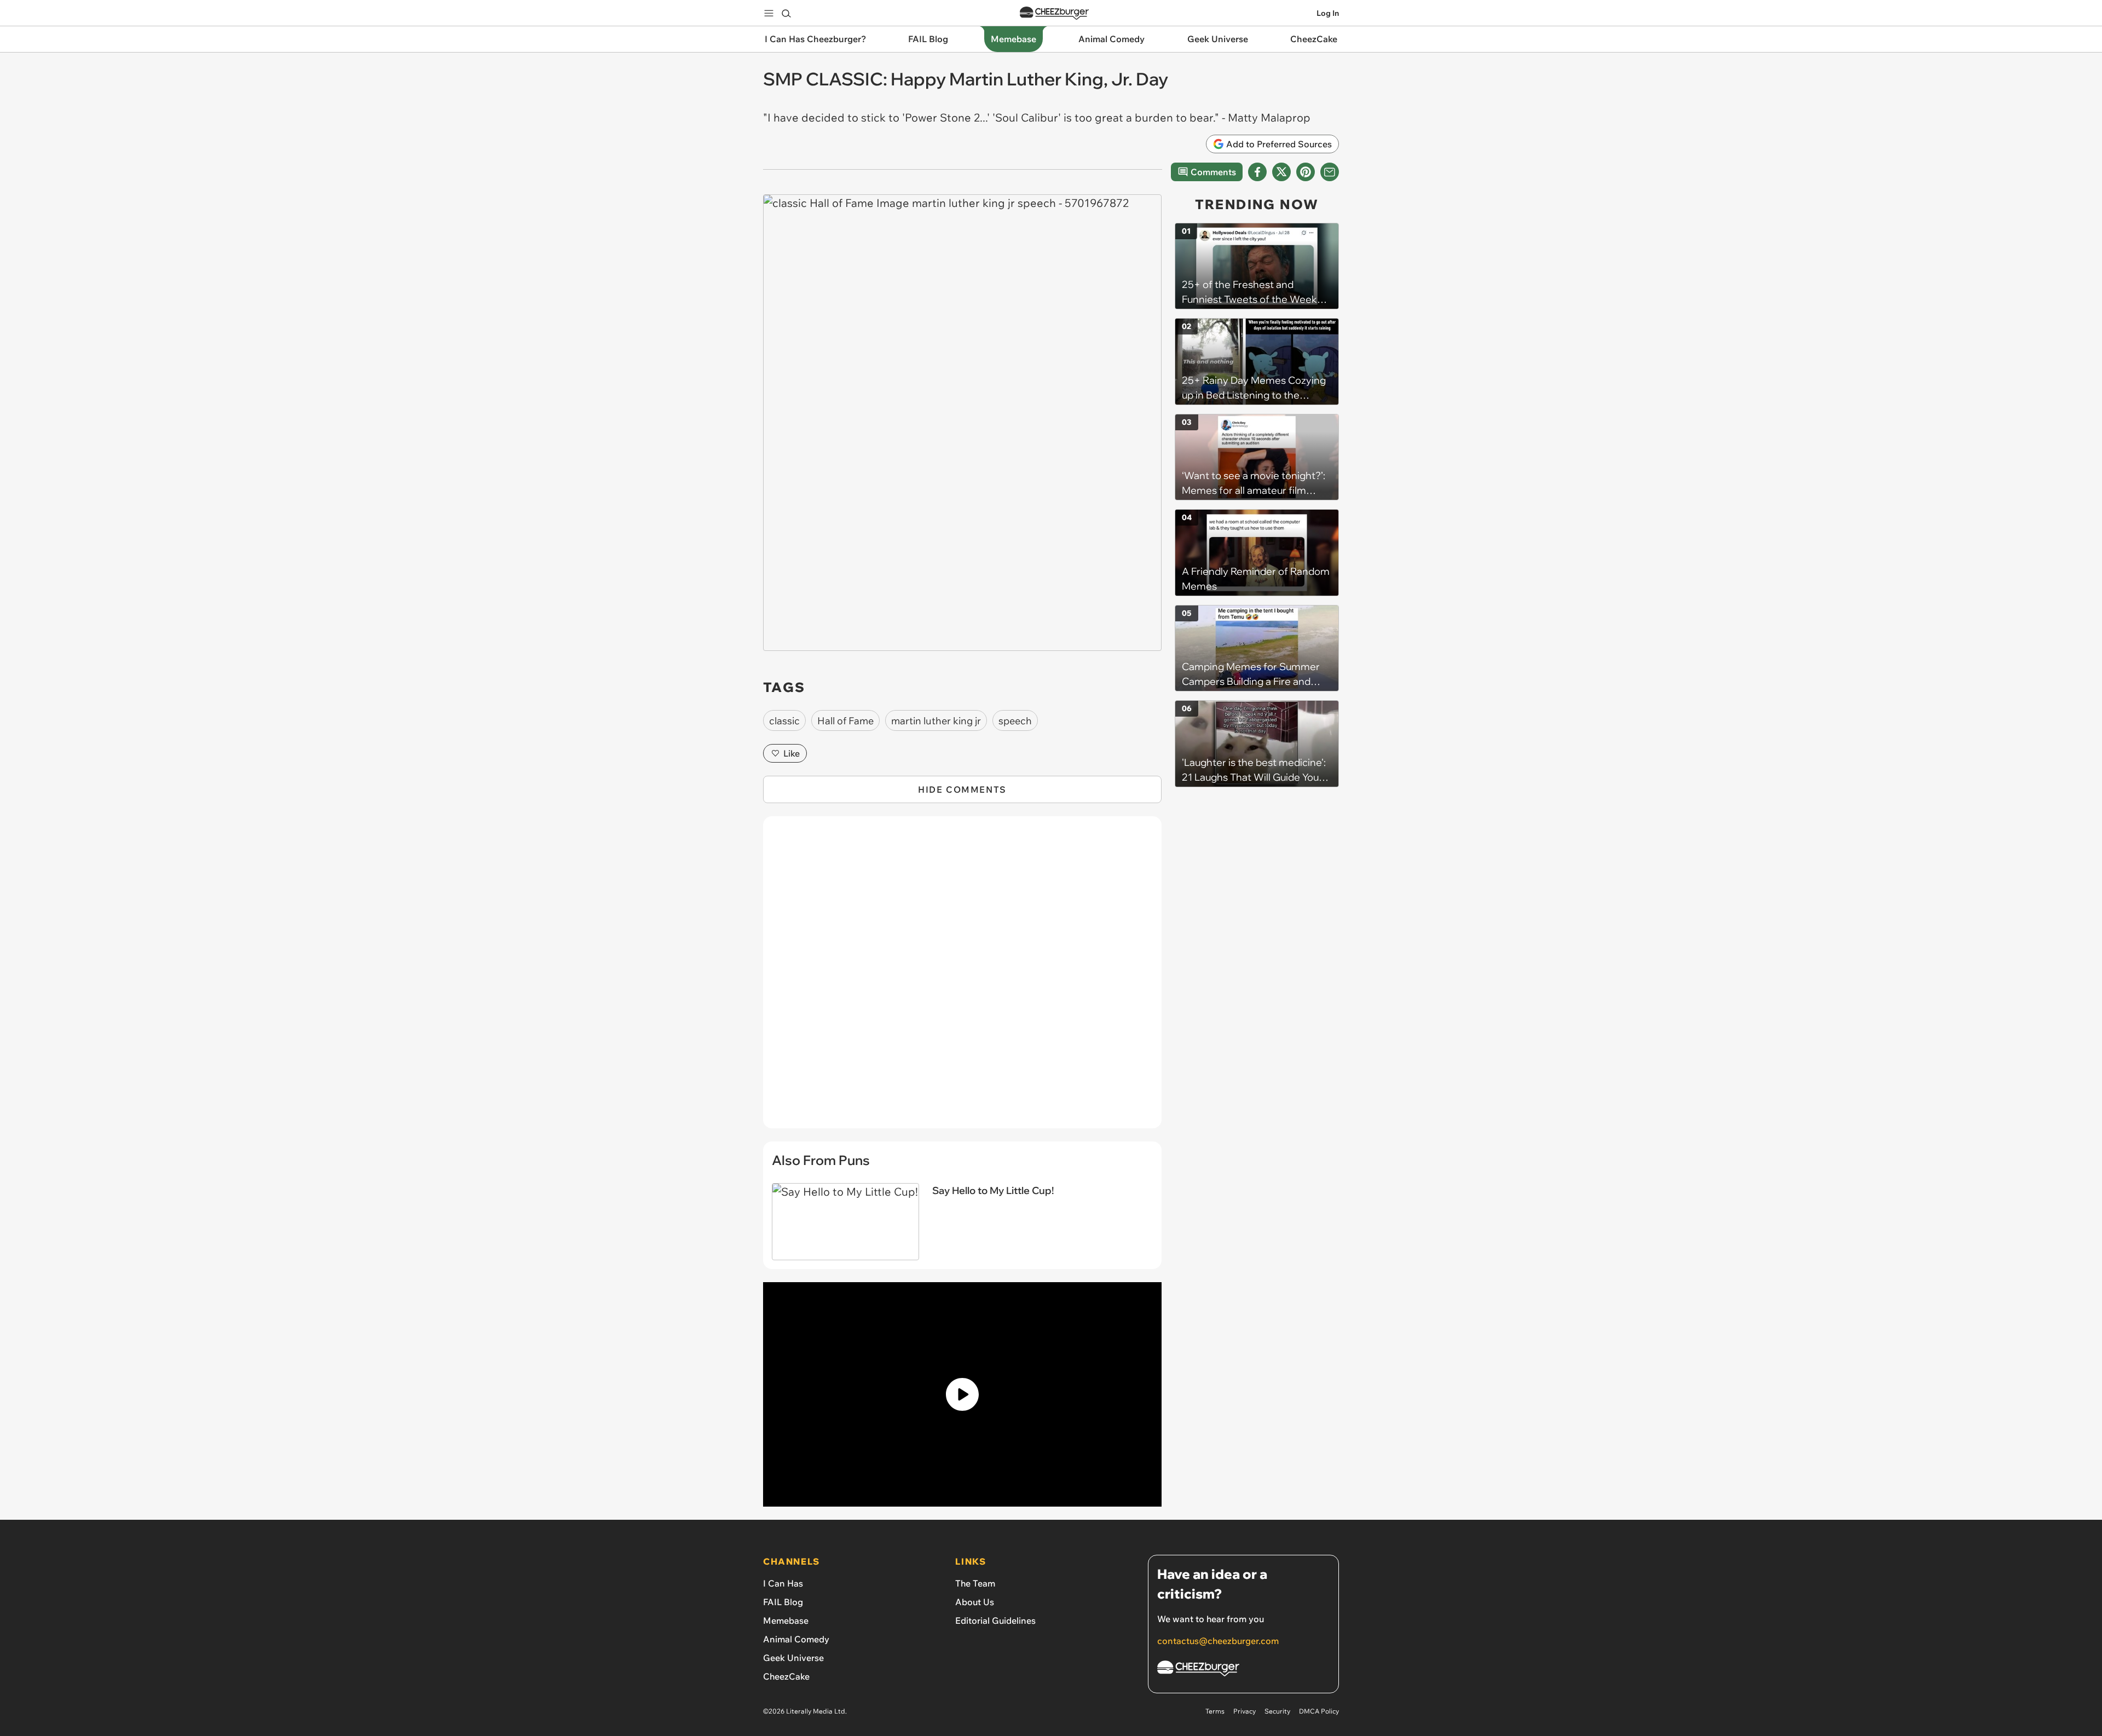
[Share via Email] (1330, 172)
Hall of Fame (845, 721)
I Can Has (783, 1583)
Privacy (1245, 1711)
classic (784, 721)
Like (792, 753)
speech (1015, 721)
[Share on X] (1281, 172)
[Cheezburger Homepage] (1054, 13)
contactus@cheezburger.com (1218, 1641)
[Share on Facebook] (1257, 172)
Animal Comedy (796, 1639)
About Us (975, 1602)
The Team (975, 1583)
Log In (1328, 13)
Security (1277, 1711)
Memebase (786, 1620)
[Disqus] (962, 978)
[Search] (786, 13)
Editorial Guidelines (995, 1620)
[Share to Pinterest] (1306, 172)
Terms (1215, 1711)
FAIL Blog (783, 1602)
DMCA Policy (1319, 1711)
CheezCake (786, 1676)
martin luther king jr (936, 721)
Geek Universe (793, 1658)
